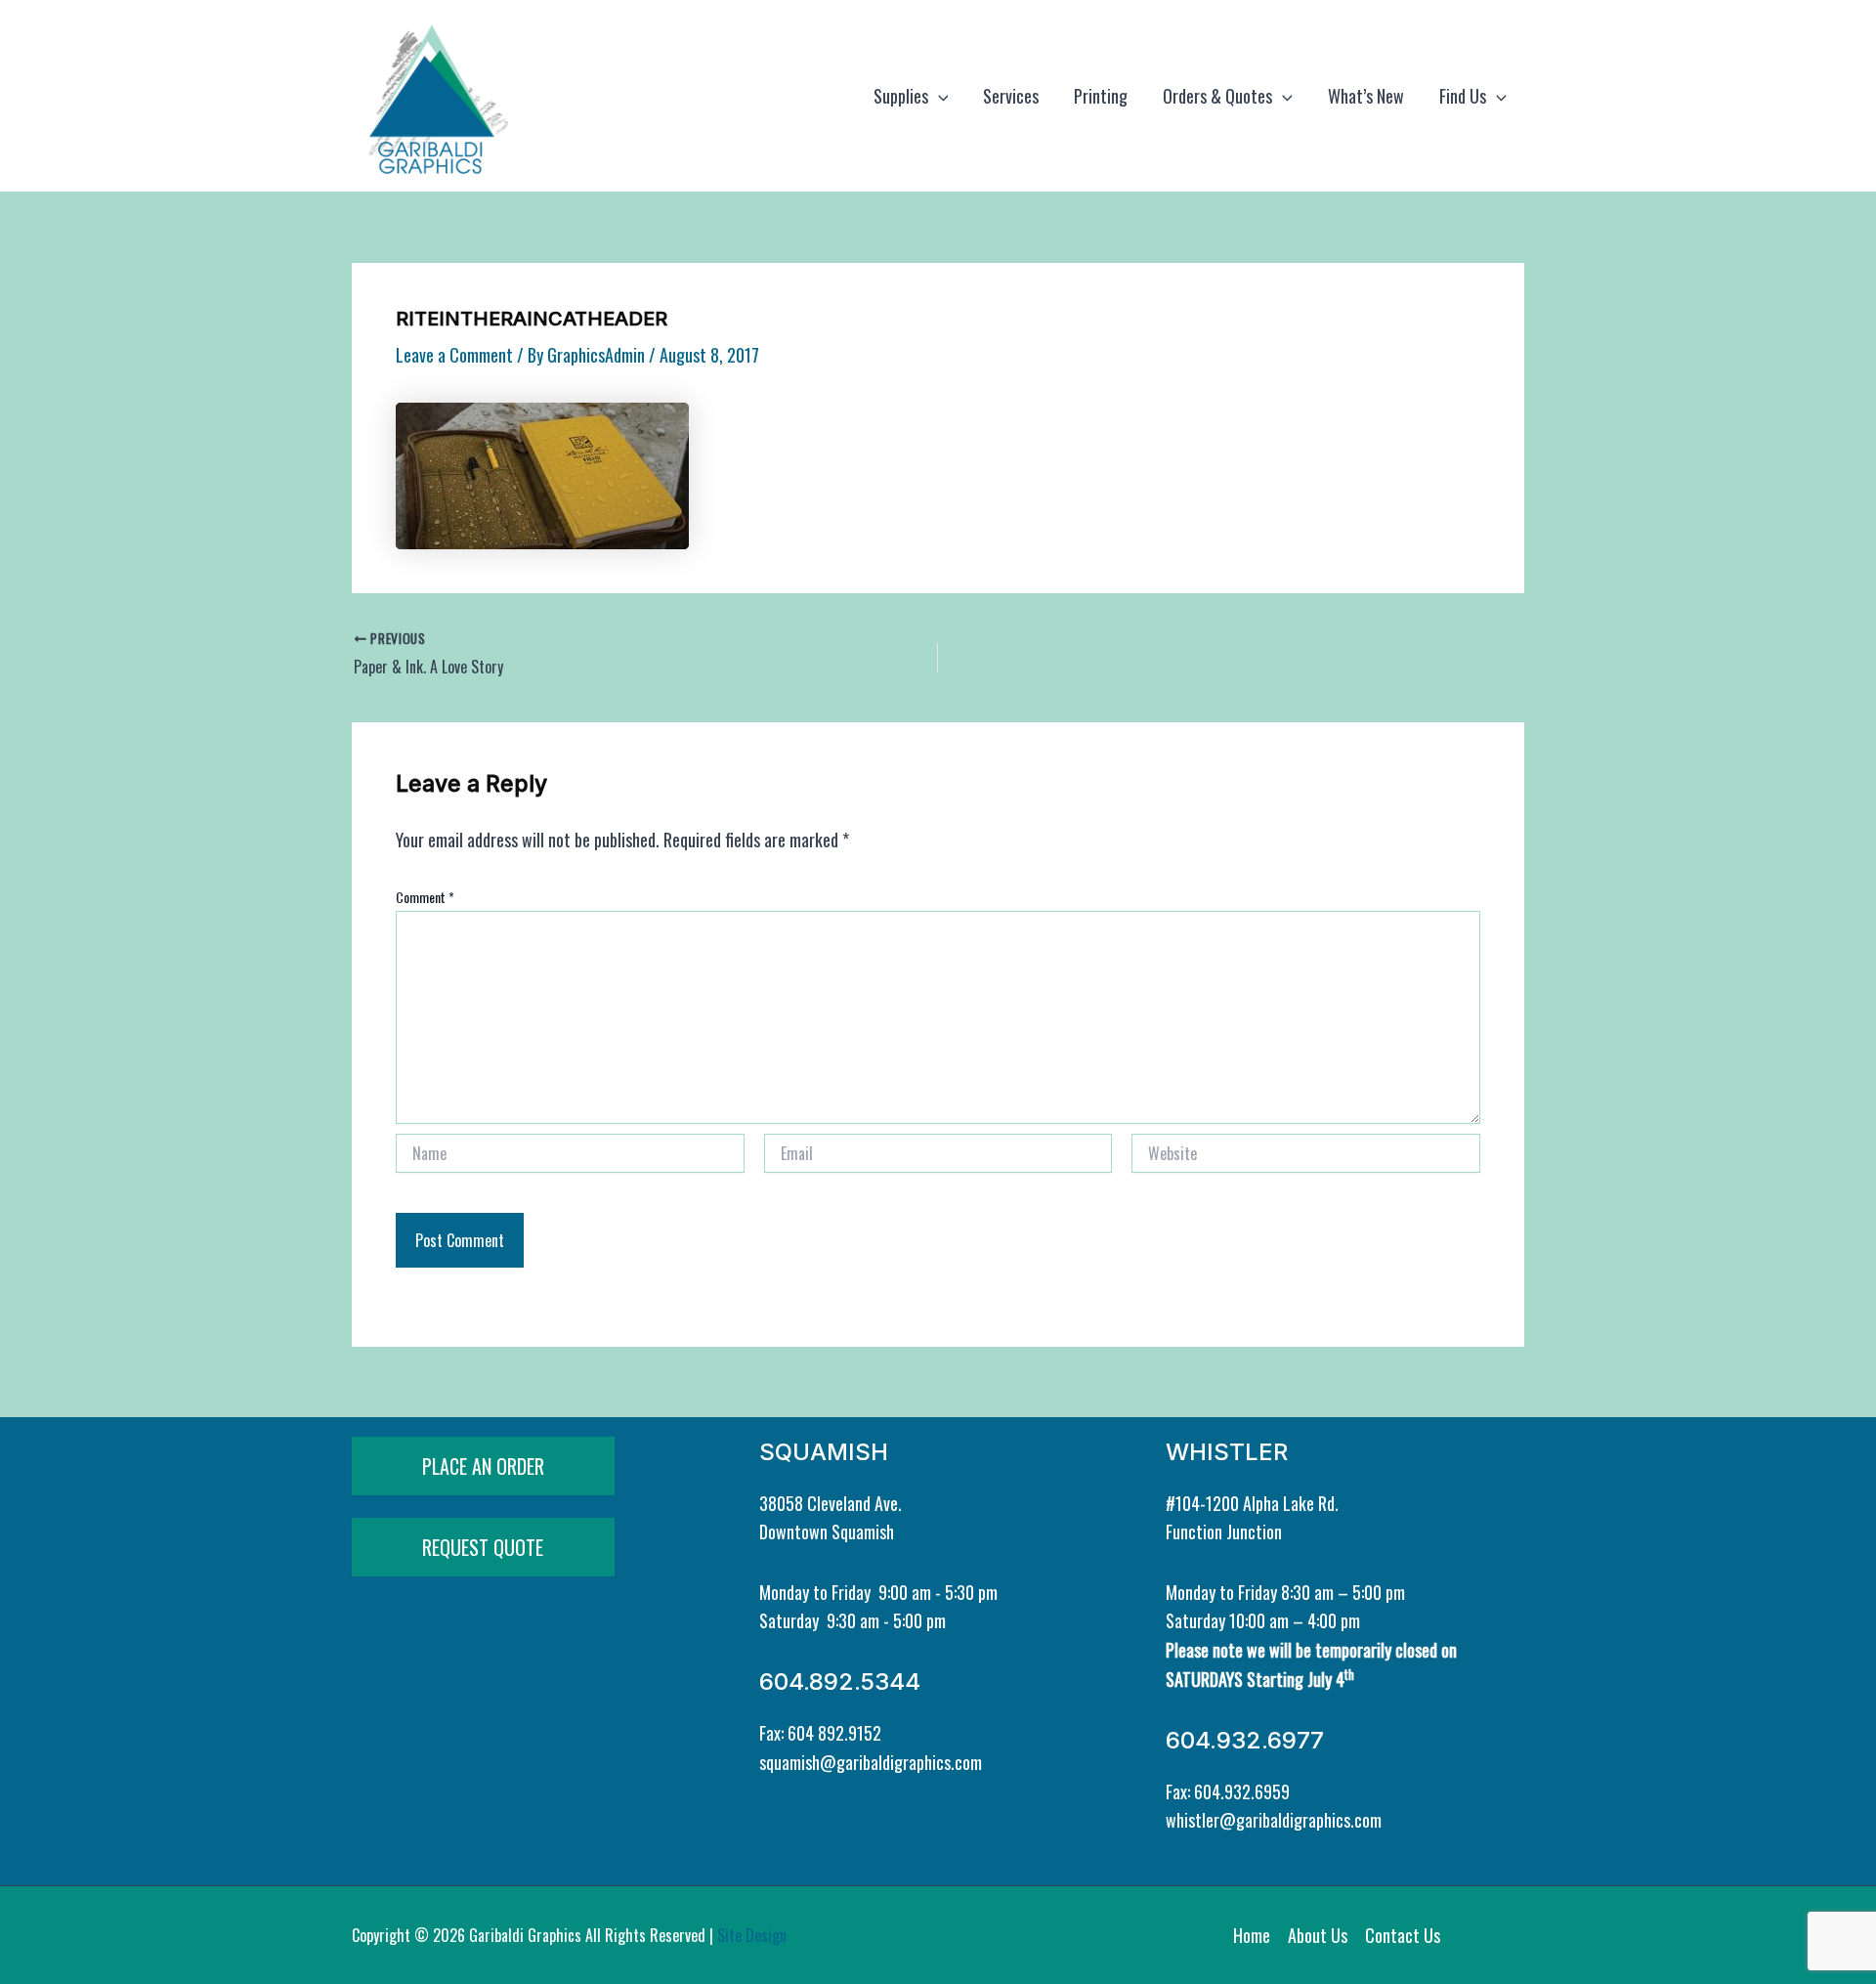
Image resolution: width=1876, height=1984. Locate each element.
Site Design (752, 1935)
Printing (1101, 96)
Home (1252, 1935)
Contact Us (1403, 1935)
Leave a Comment (454, 355)
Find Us (1463, 96)
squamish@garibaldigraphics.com (871, 1762)
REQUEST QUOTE (483, 1547)
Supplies (901, 96)
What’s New (1366, 96)
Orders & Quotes (1217, 96)
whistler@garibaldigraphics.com (1274, 1820)
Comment (425, 897)
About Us (1318, 1935)
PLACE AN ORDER (483, 1466)
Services (1011, 96)
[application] (938, 96)
